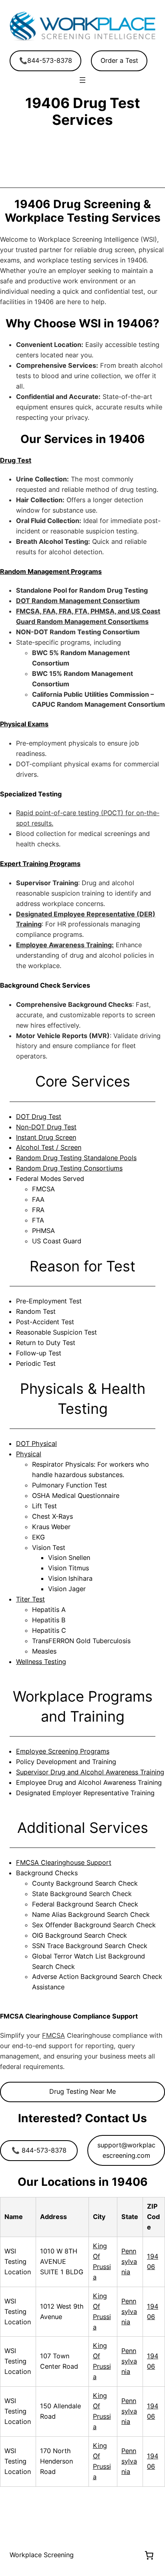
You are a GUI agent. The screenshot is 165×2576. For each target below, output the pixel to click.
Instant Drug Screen (46, 1137)
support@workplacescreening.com (126, 2150)
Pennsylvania (129, 2261)
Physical (29, 1454)
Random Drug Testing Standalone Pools (76, 1158)
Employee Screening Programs (63, 1751)
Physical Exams (24, 724)
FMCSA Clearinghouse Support (64, 1862)
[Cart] (149, 2555)
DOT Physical (36, 1443)
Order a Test (119, 60)
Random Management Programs (51, 571)
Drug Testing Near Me (82, 2091)
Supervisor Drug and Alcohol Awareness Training (90, 1772)
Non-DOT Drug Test (46, 1127)
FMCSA (53, 2035)
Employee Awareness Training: (65, 945)
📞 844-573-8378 (39, 2150)
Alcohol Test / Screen (49, 1147)
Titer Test (30, 1599)
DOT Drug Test (39, 1117)
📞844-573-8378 (46, 60)
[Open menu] (82, 80)
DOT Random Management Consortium (78, 601)
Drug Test (16, 460)
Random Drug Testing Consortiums (69, 1168)
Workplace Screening (42, 2555)
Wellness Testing (41, 1662)
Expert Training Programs (40, 864)
